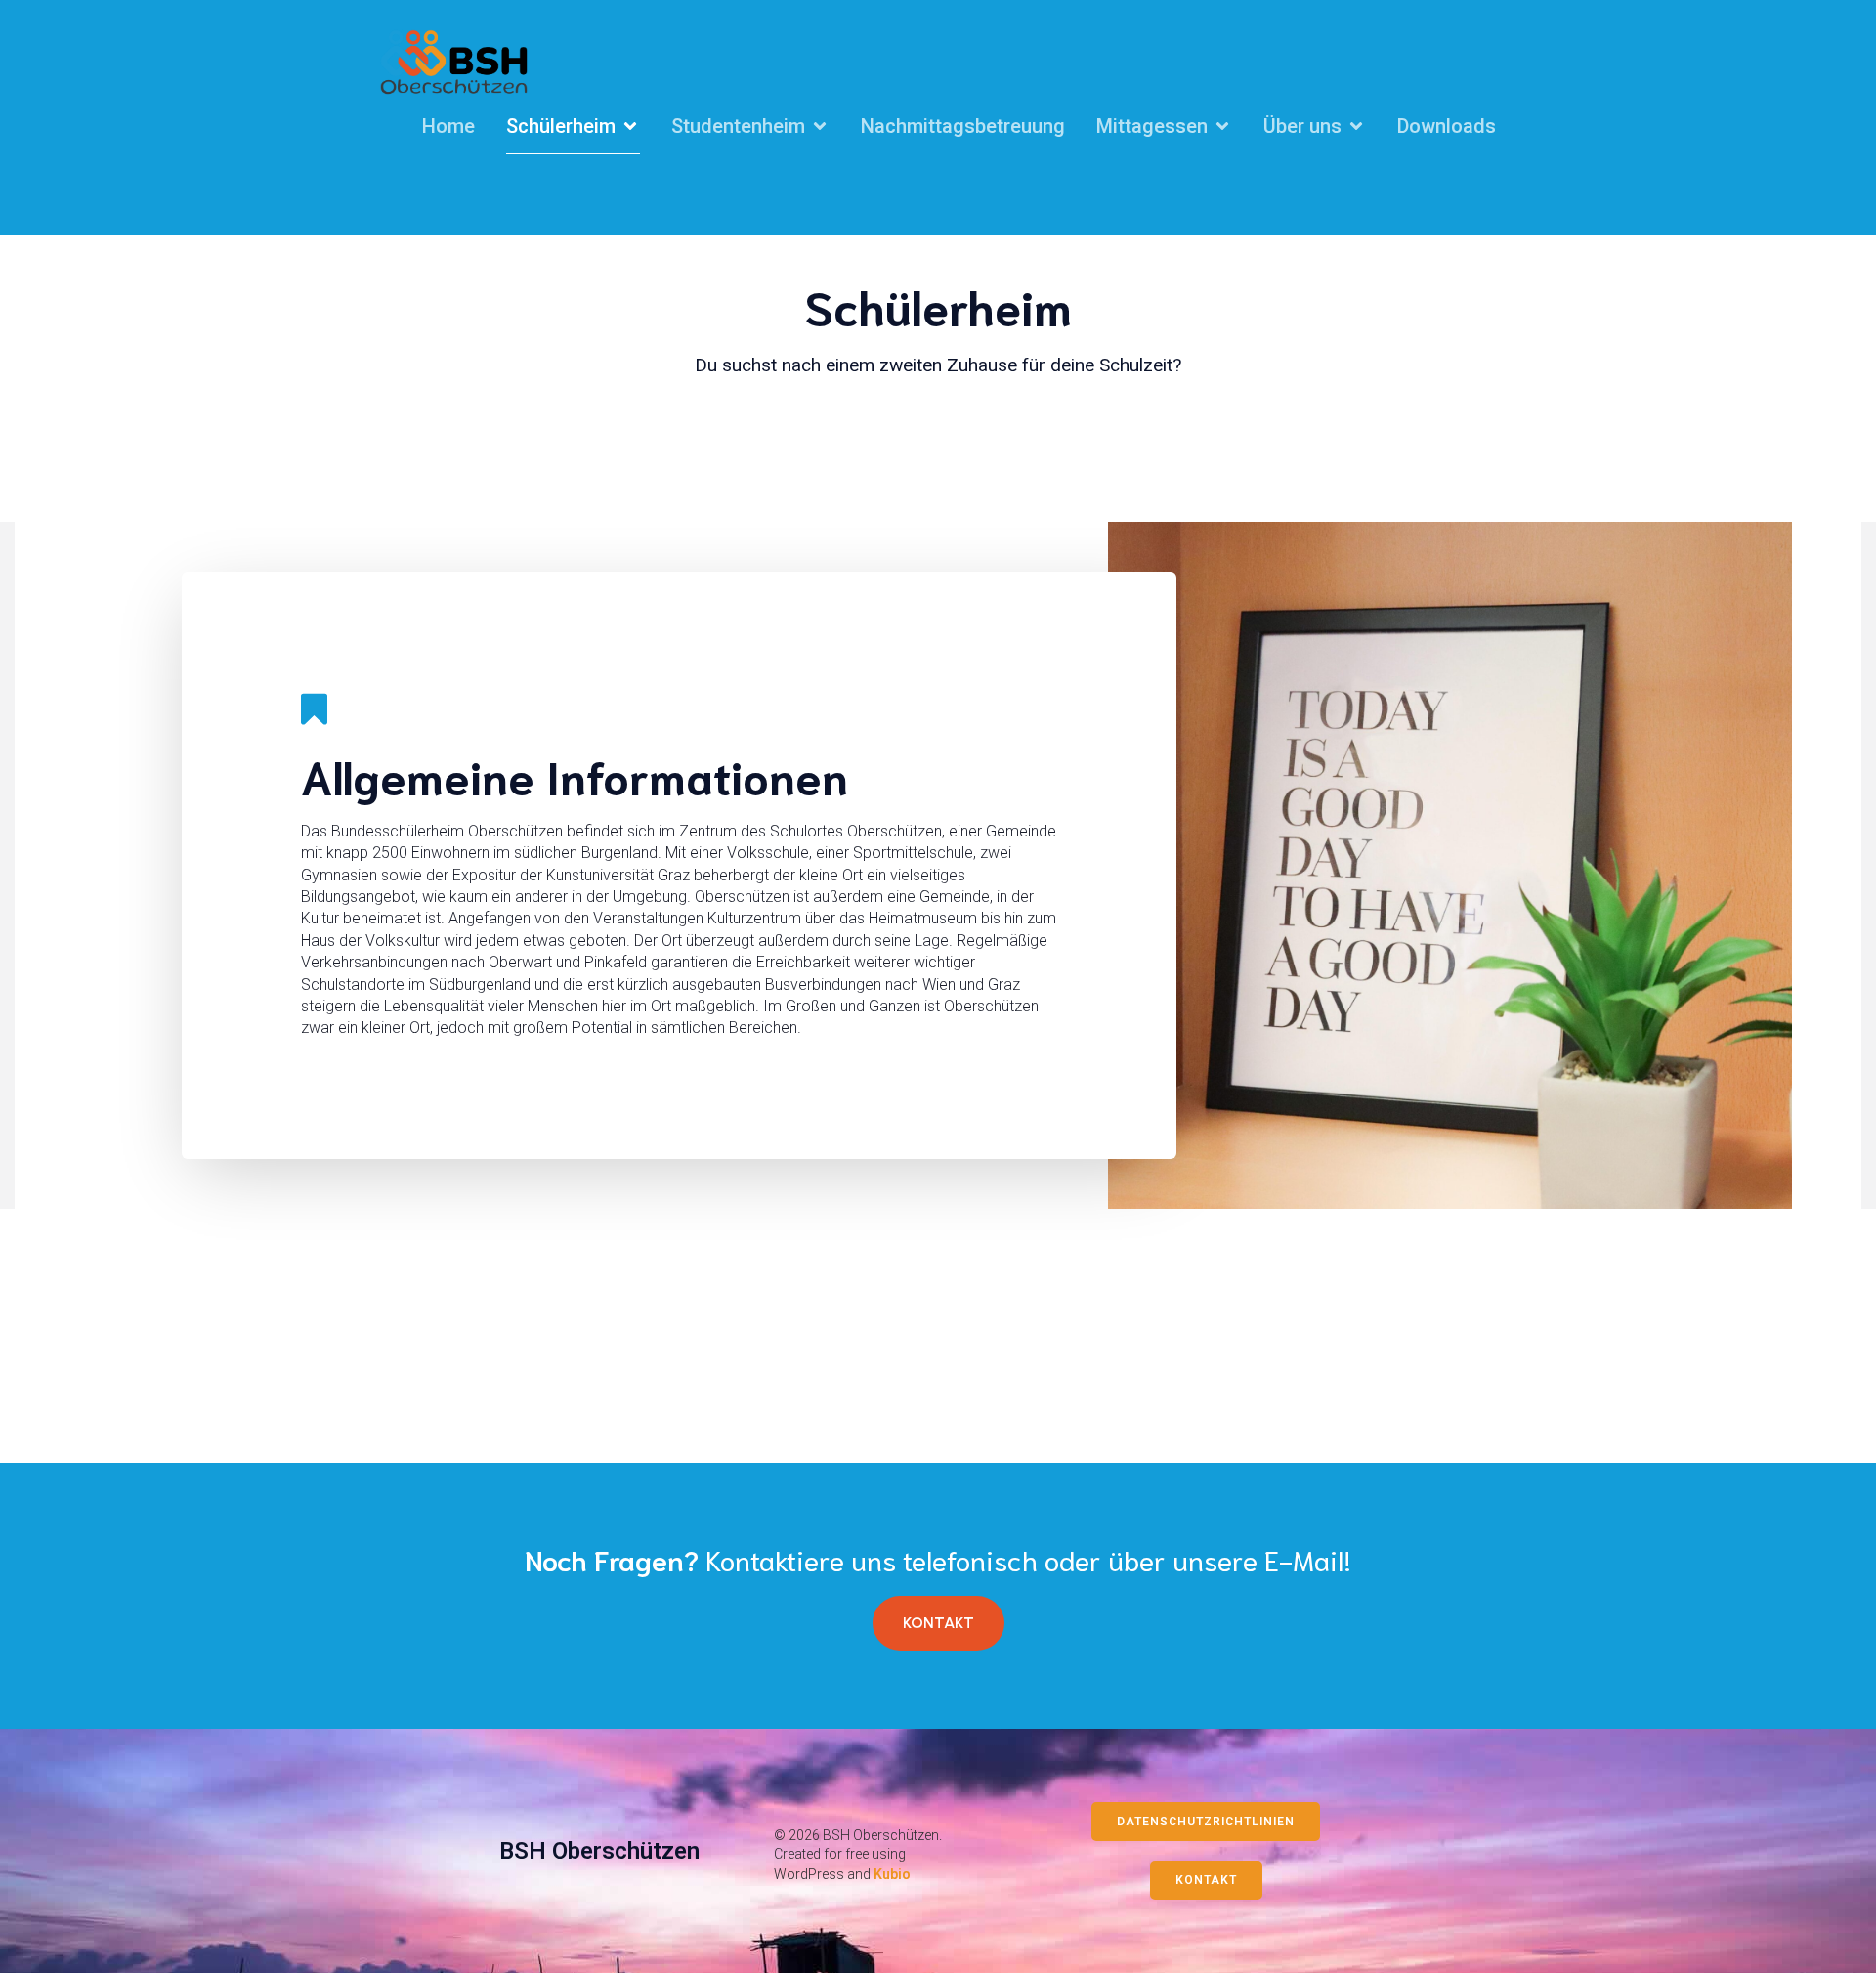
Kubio (892, 1874)
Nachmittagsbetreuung (963, 126)
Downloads (1447, 126)
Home (448, 126)
